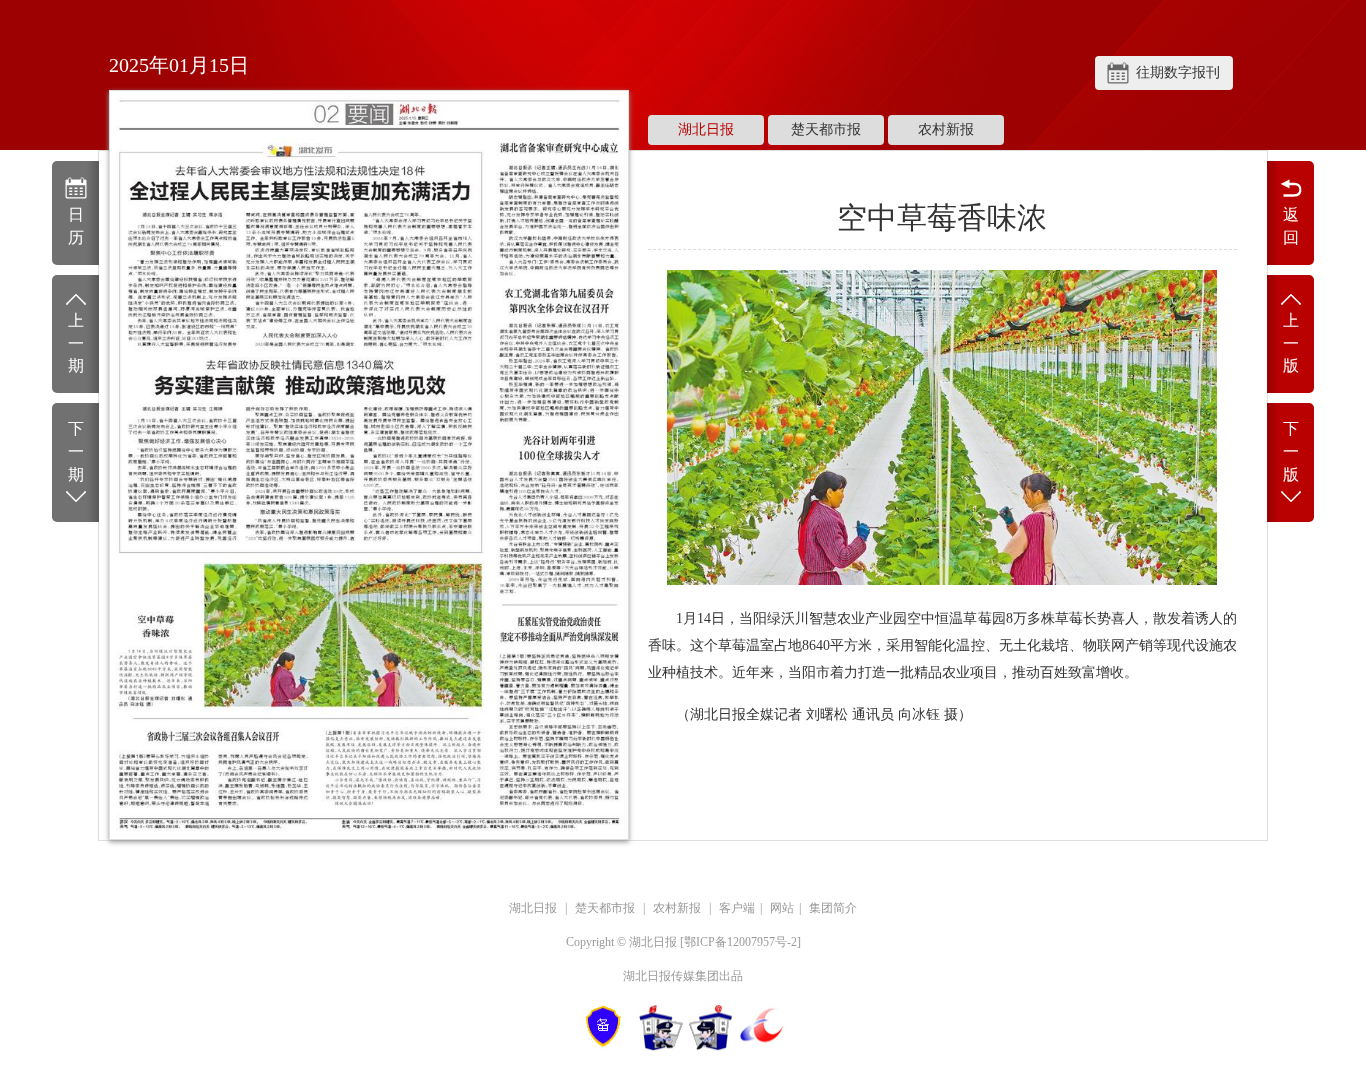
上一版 (1291, 343)
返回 (1291, 226)
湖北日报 (706, 129)
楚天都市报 (826, 129)
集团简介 (833, 908)
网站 (782, 908)
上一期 (76, 343)
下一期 (76, 451)
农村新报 (946, 129)
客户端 (737, 908)
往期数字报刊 (1178, 72)
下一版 (1291, 451)
